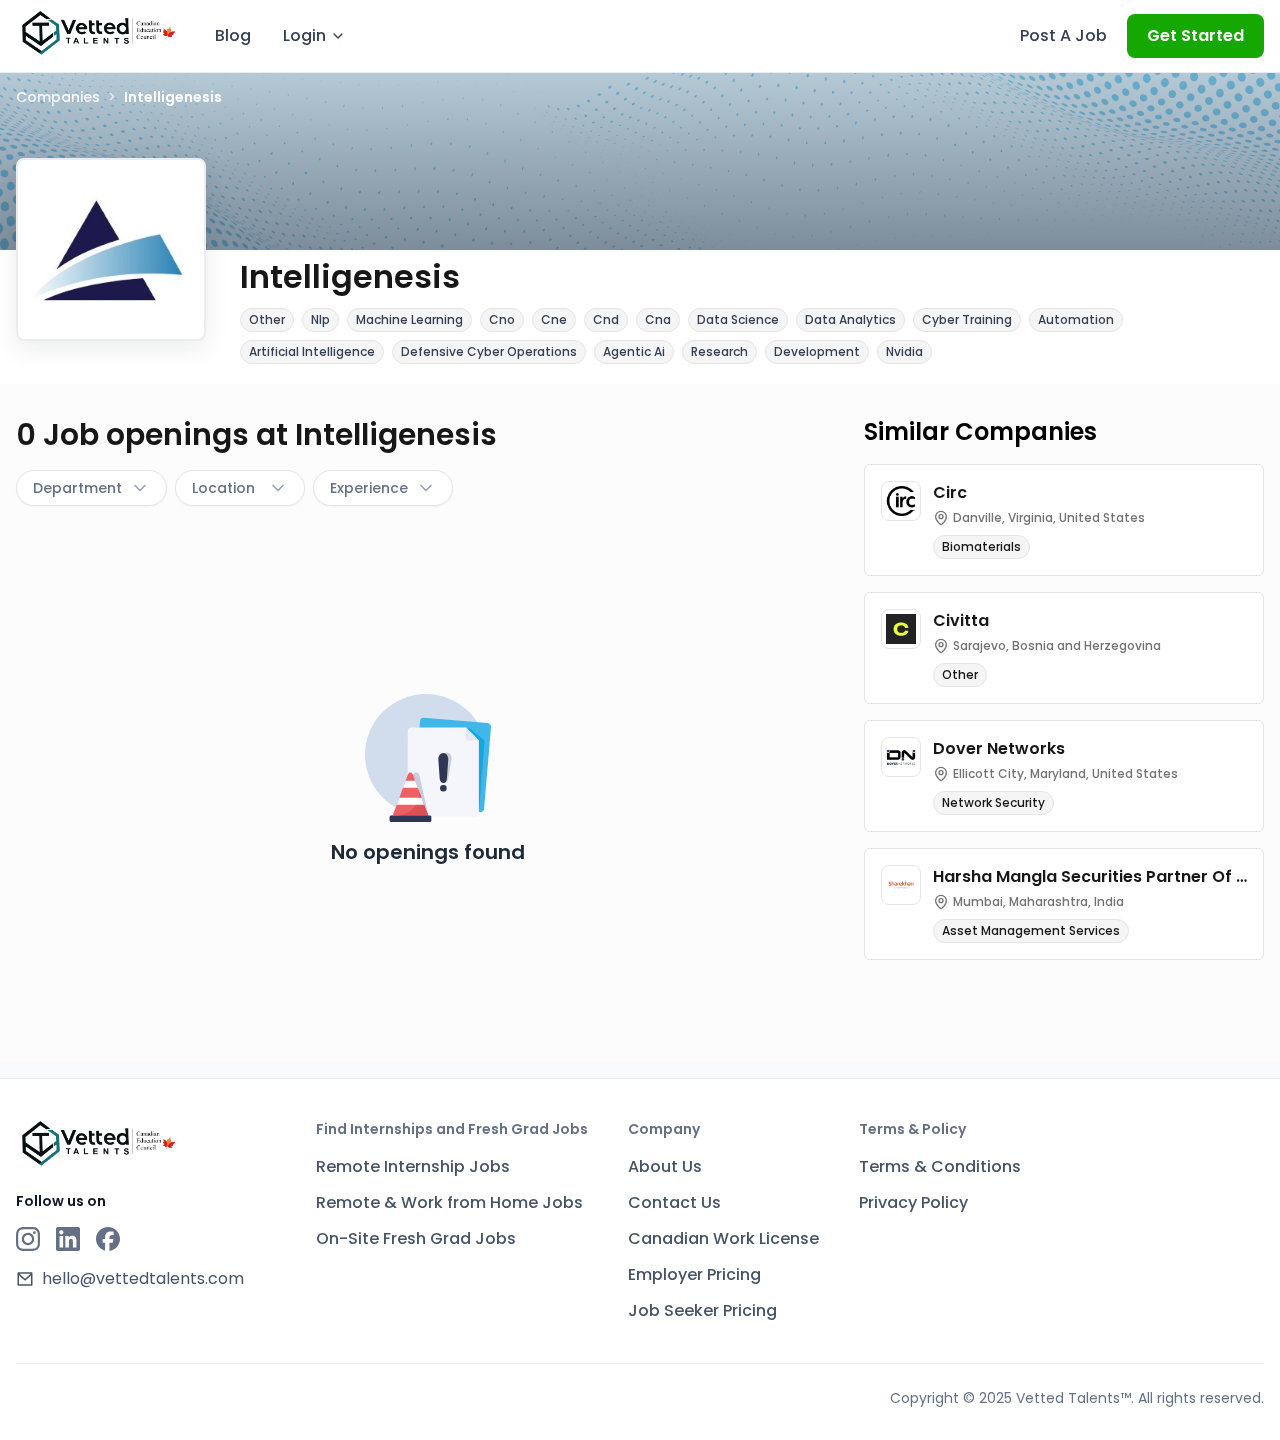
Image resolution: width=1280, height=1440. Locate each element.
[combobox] (91, 488)
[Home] (97, 33)
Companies (58, 97)
